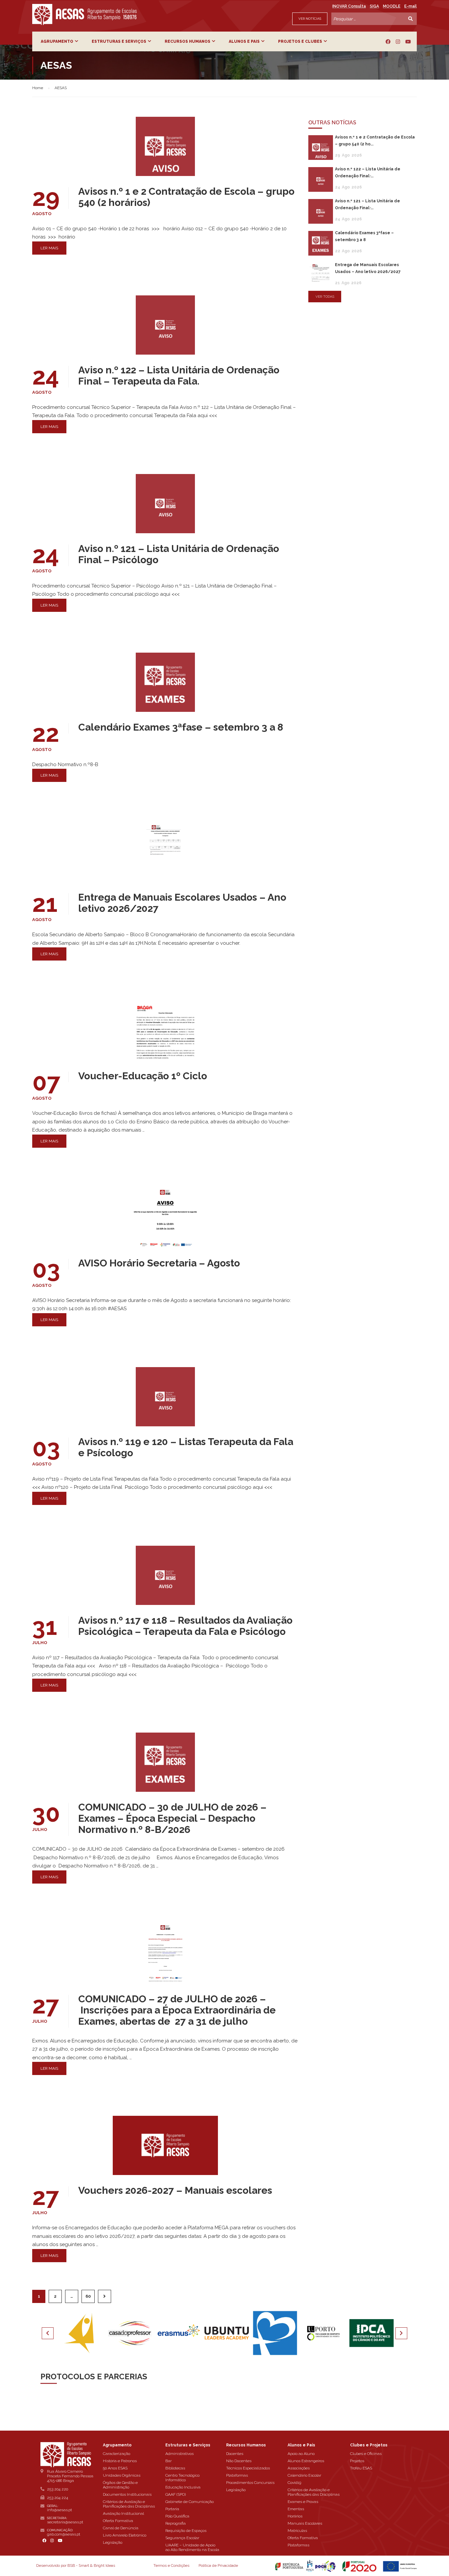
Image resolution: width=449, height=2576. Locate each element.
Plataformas (237, 2475)
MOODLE (392, 6)
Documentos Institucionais (127, 2494)
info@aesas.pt (59, 2510)
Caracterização (117, 2454)
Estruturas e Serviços (119, 41)
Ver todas (325, 297)
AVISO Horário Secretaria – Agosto (159, 1263)
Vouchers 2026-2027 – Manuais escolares (175, 2190)
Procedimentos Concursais (250, 2483)
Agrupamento (57, 41)
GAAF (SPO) (176, 2494)
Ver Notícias (310, 19)
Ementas (296, 2509)
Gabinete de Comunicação (189, 2502)
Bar (168, 2461)
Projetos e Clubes (300, 41)
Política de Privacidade (218, 2565)
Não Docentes (239, 2461)
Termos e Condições (171, 2565)
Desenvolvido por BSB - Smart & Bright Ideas (76, 2565)
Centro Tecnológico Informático (182, 2478)
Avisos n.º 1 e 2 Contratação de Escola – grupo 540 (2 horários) (186, 197)
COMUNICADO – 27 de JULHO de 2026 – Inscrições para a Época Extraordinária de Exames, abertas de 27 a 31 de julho (177, 2010)
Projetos (357, 2461)
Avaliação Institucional (123, 2513)
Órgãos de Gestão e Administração (120, 2485)
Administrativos (179, 2454)
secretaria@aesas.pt (65, 2522)
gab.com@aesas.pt (64, 2534)
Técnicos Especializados (248, 2468)
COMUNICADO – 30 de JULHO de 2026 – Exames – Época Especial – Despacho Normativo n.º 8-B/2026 (172, 1818)
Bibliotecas (175, 2468)
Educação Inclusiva (183, 2487)
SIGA (374, 6)
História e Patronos (120, 2461)
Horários (295, 2516)
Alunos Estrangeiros (306, 2461)
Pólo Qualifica (177, 2516)
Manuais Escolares (305, 2523)
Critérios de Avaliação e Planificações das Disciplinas (129, 2504)
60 (88, 2296)
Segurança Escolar (182, 2538)
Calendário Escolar (304, 2475)
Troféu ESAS (361, 2468)
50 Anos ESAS (115, 2468)
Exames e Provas (303, 2502)
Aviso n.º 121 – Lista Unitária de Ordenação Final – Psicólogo (179, 554)
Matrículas (297, 2531)
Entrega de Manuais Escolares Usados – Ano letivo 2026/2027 (182, 903)
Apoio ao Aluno (301, 2454)
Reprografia (176, 2523)
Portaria (172, 2509)
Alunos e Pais (244, 41)
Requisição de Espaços (186, 2531)
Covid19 (294, 2483)
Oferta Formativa (118, 2521)
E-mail (411, 6)
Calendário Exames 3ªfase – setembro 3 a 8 (181, 727)
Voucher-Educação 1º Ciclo (143, 1076)
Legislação (113, 2542)
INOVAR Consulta (349, 6)
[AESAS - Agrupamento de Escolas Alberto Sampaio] (84, 14)
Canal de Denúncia (121, 2528)
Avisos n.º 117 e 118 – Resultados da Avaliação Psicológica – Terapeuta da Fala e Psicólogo (185, 1626)
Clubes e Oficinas (366, 2454)
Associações (299, 2468)
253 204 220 (58, 2489)
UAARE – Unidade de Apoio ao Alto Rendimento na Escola (192, 2547)
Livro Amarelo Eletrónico (125, 2535)
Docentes (235, 2454)
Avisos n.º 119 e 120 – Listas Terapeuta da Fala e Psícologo (186, 1447)
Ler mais (49, 248)
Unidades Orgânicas (122, 2475)
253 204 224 (58, 2498)
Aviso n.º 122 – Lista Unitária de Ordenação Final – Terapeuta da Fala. (179, 376)
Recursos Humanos (188, 41)
